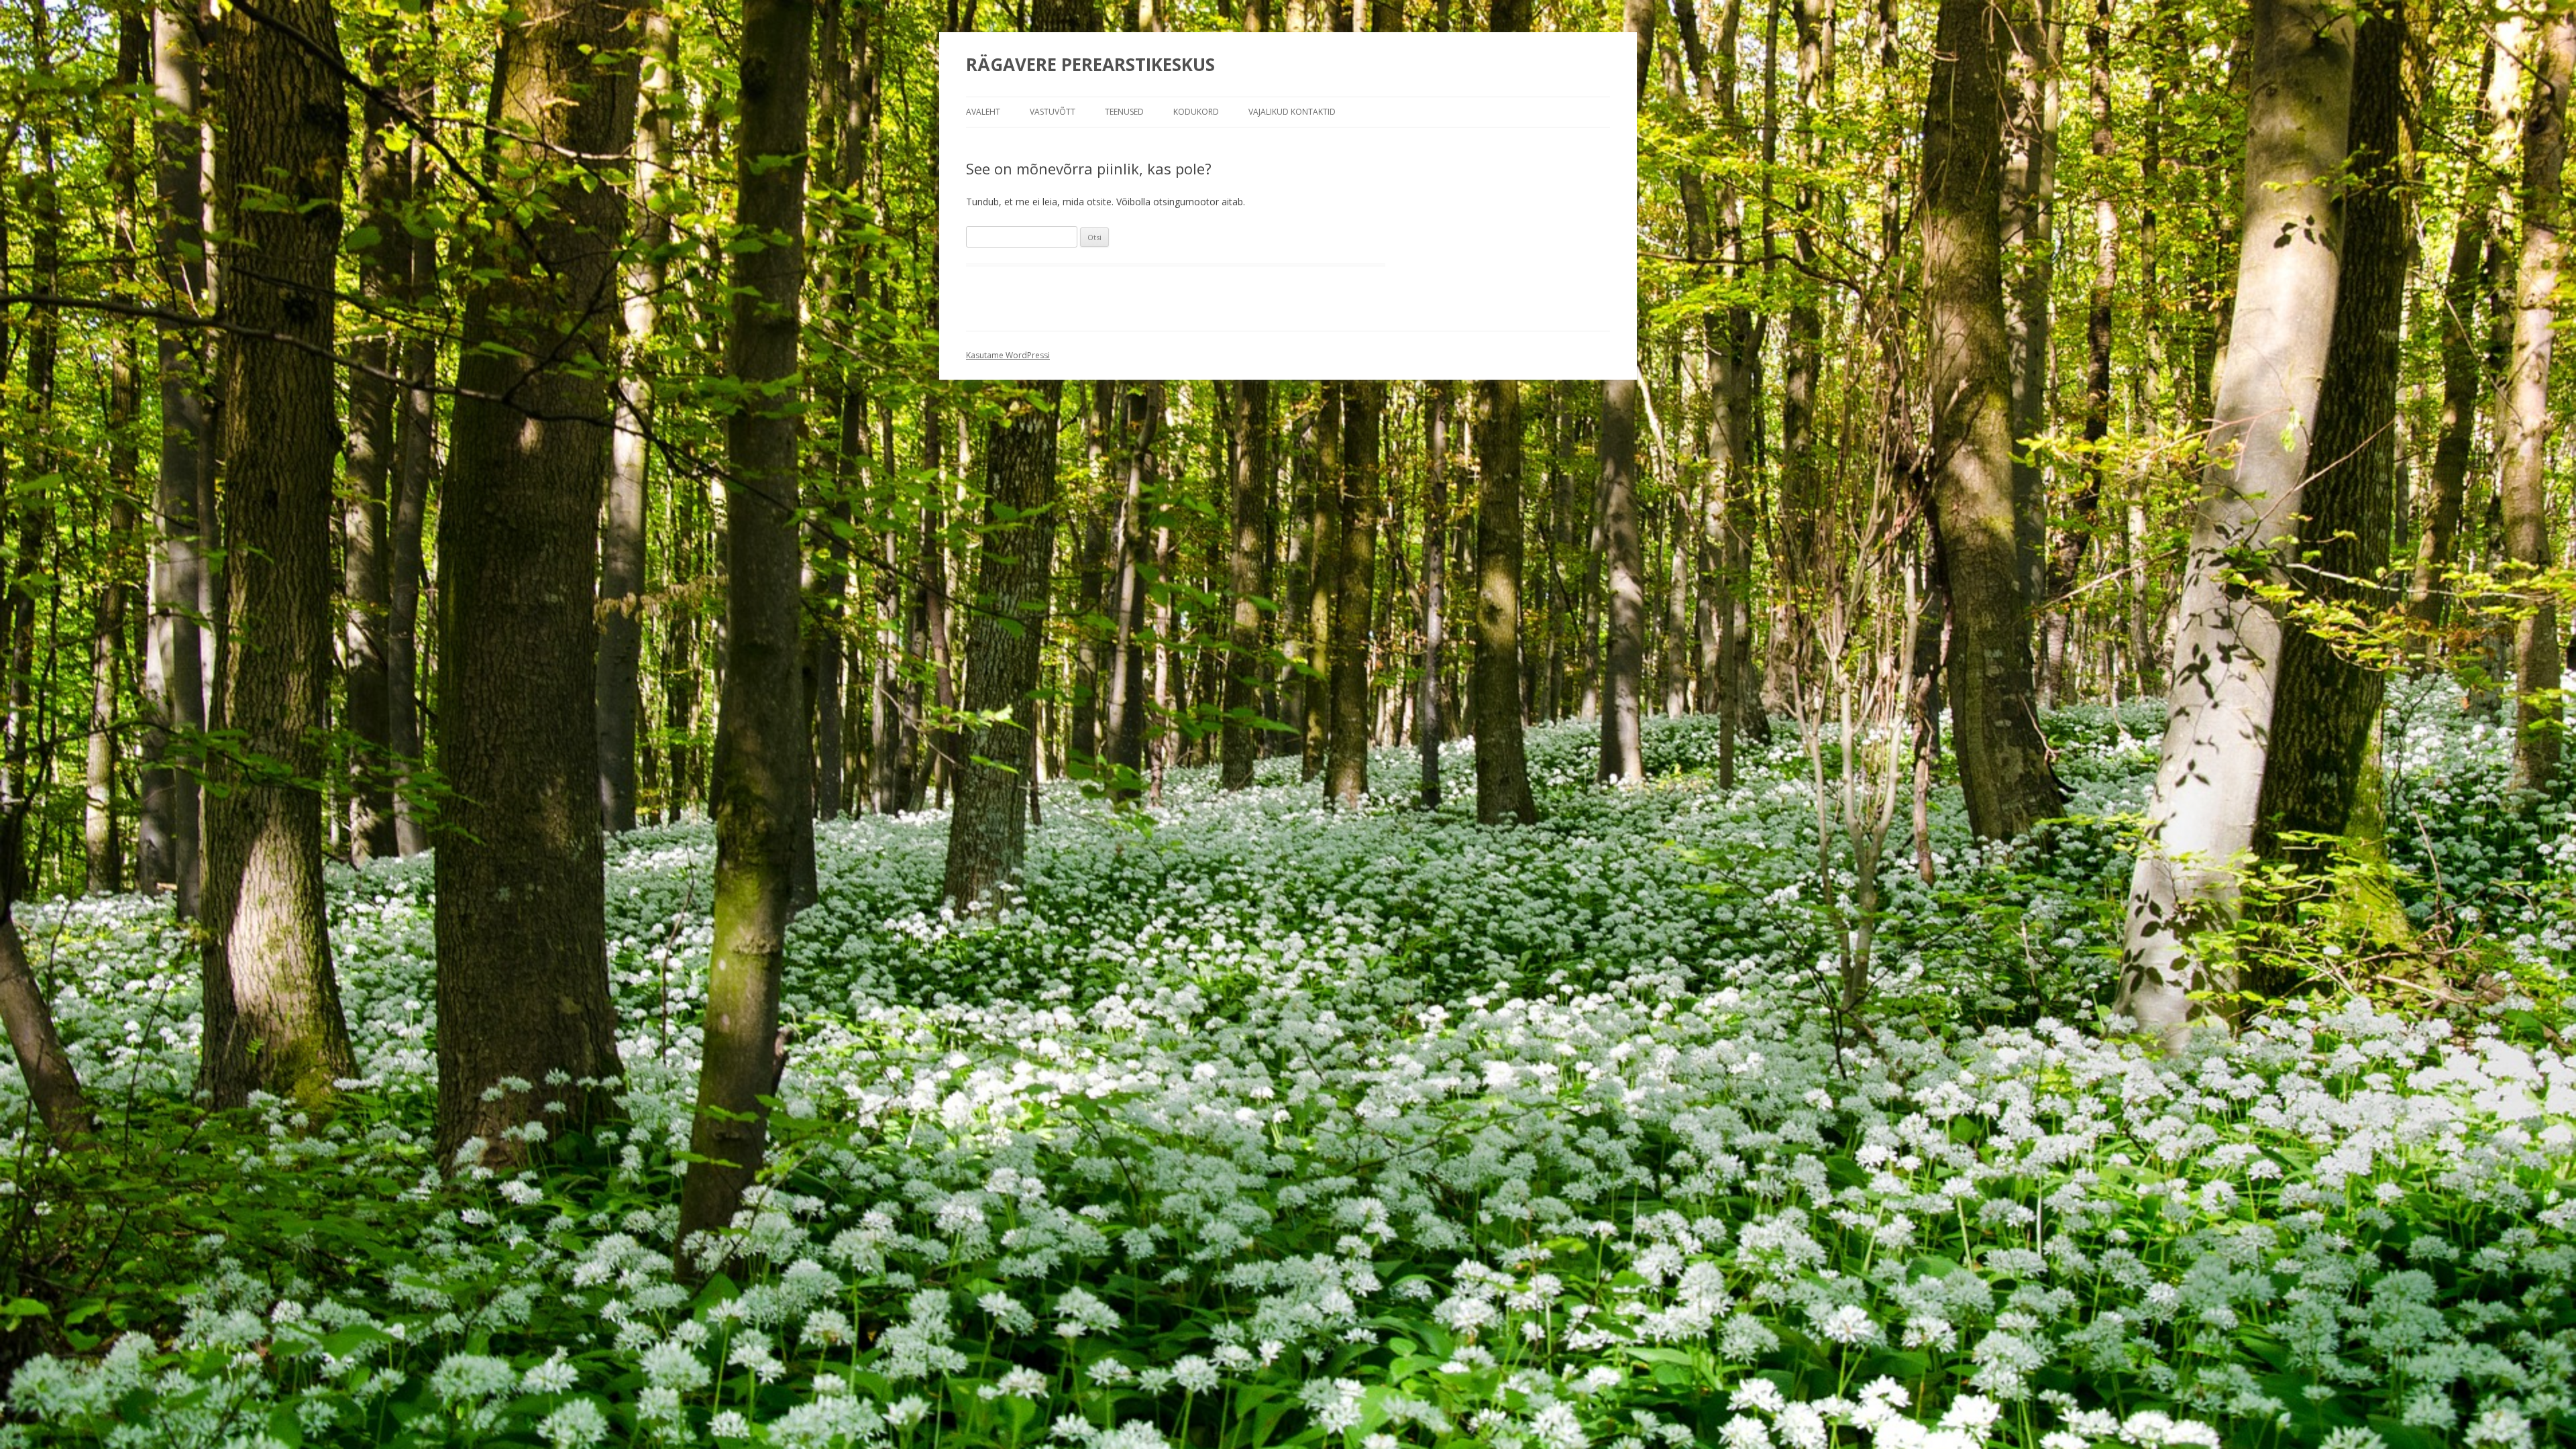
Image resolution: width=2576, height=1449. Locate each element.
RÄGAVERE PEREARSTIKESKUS (1090, 64)
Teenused (1124, 112)
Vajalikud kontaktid (1292, 112)
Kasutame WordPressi (1008, 355)
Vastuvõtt (1053, 112)
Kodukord (1196, 112)
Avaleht (983, 112)
